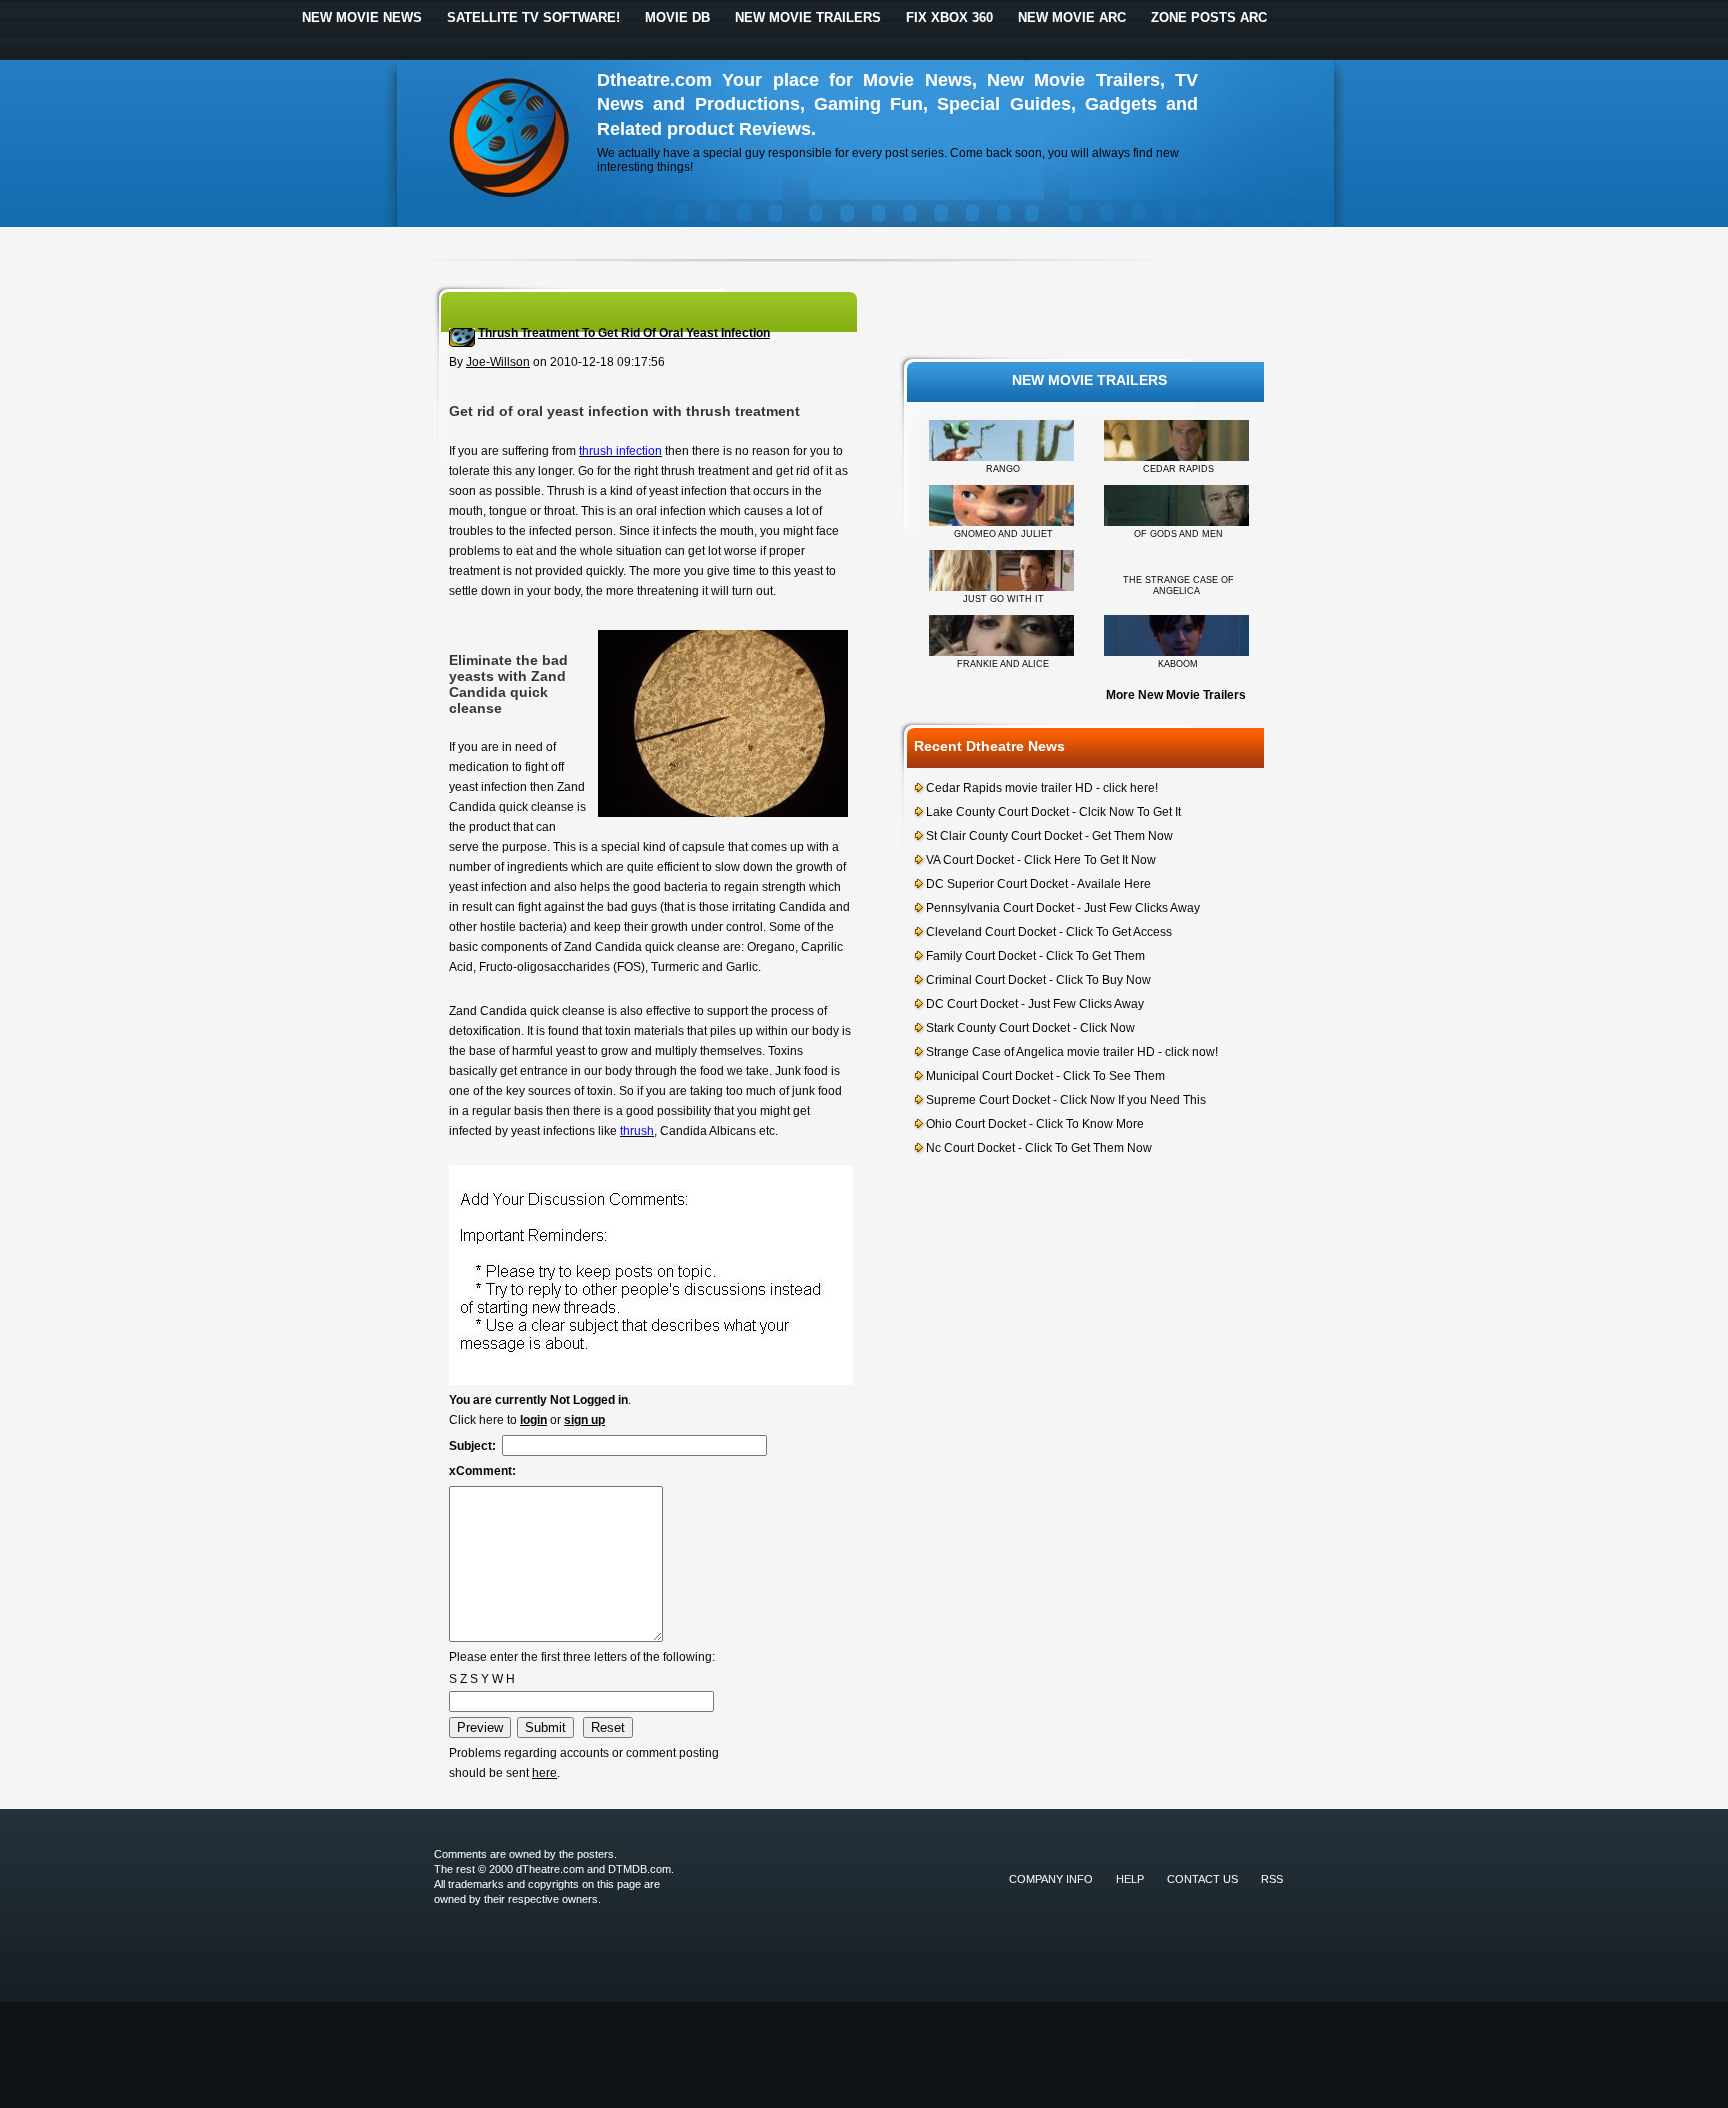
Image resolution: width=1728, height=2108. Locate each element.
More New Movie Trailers (1176, 695)
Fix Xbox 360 (949, 17)
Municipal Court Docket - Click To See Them (1045, 1076)
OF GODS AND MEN (1178, 534)
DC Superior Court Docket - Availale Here (1038, 884)
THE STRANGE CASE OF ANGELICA (1178, 585)
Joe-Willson (498, 362)
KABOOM (1178, 664)
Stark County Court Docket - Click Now (1030, 1028)
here (544, 1773)
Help (1130, 1879)
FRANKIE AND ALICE (1003, 664)
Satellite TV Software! (533, 17)
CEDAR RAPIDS (1178, 469)
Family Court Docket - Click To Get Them (1035, 956)
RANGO (1003, 469)
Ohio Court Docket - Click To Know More (1035, 1124)
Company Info (1051, 1879)
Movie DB (677, 17)
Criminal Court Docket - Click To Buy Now (1038, 980)
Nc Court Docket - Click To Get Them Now (1039, 1148)
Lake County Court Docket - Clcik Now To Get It (1053, 812)
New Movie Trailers (808, 17)
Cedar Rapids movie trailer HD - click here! (1042, 788)
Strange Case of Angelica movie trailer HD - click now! (1072, 1052)
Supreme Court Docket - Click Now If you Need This (1066, 1100)
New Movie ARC (1072, 17)
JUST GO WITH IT (1003, 599)
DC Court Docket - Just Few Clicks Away (1035, 1004)
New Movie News (362, 17)
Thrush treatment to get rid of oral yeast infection (624, 333)
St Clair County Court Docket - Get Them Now (1049, 836)
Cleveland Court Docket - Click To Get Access (1049, 932)
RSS (1272, 1879)
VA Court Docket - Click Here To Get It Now (1041, 860)
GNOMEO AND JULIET (1003, 534)
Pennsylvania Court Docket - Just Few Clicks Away (1063, 908)
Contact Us (1202, 1879)
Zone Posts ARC (1209, 17)
